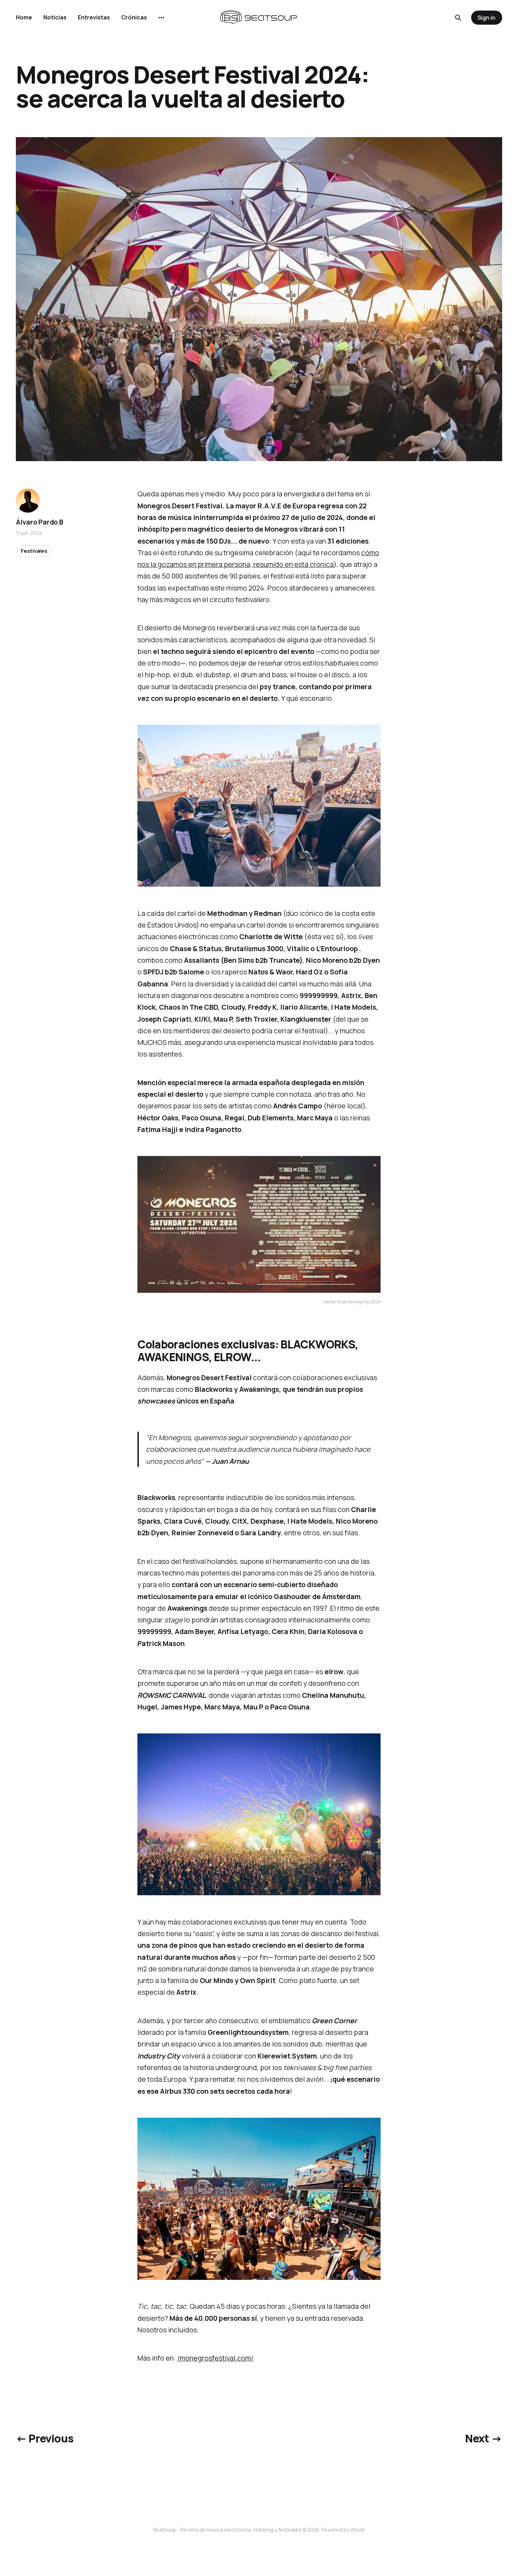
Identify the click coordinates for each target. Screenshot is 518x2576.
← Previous (45, 2438)
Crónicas (134, 17)
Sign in (486, 18)
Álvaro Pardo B (39, 522)
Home (24, 17)
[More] (161, 18)
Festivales (34, 551)
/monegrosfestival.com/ (215, 2358)
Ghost (357, 2530)
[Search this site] (458, 18)
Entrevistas (94, 17)
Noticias (55, 17)
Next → (483, 2438)
